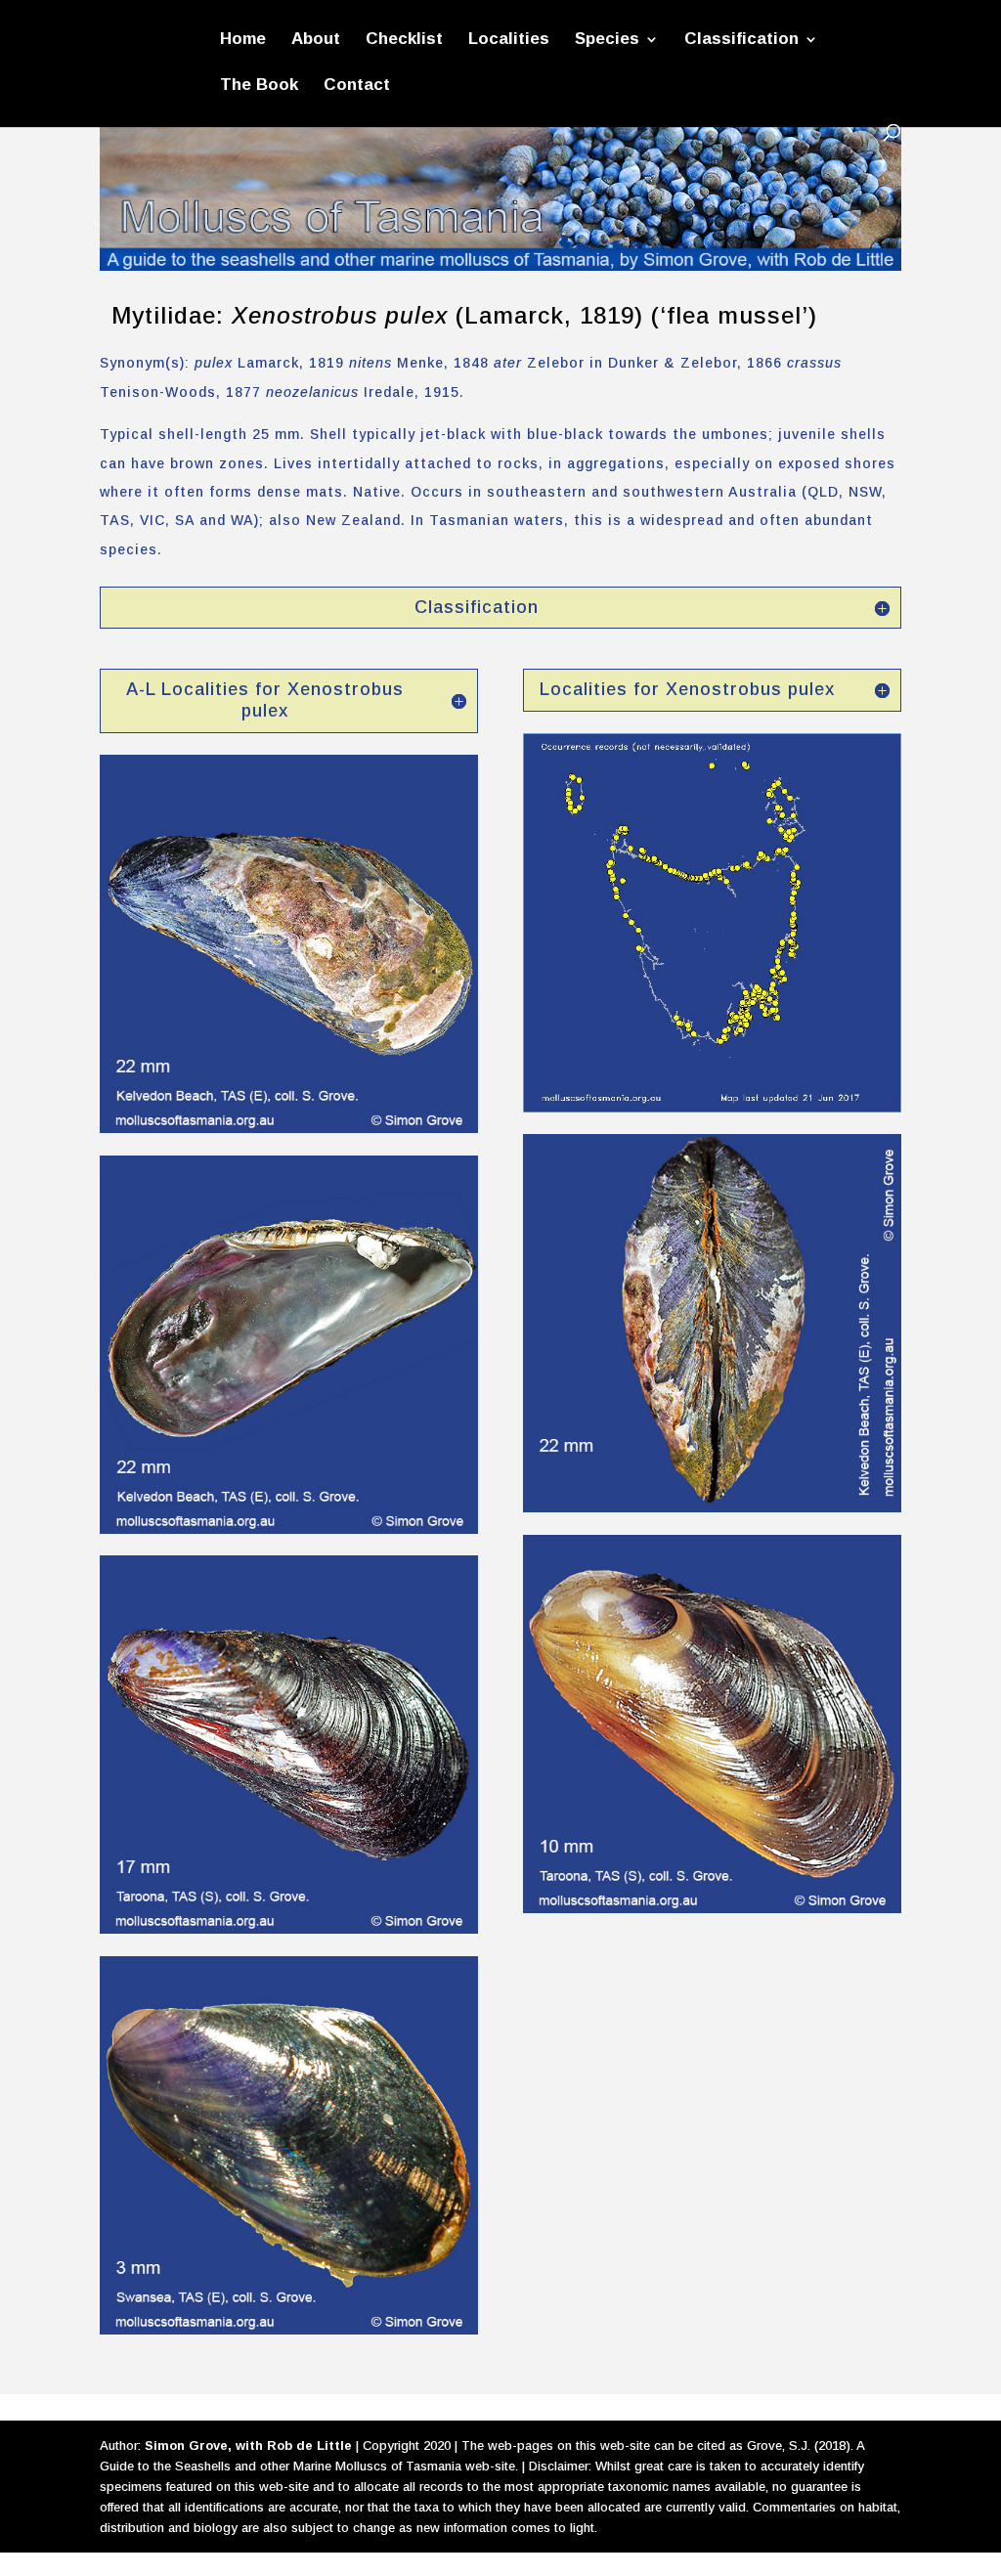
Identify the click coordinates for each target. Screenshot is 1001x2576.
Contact (357, 86)
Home (243, 40)
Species (607, 40)
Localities (509, 40)
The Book (259, 86)
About (316, 40)
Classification (741, 40)
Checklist (404, 40)
